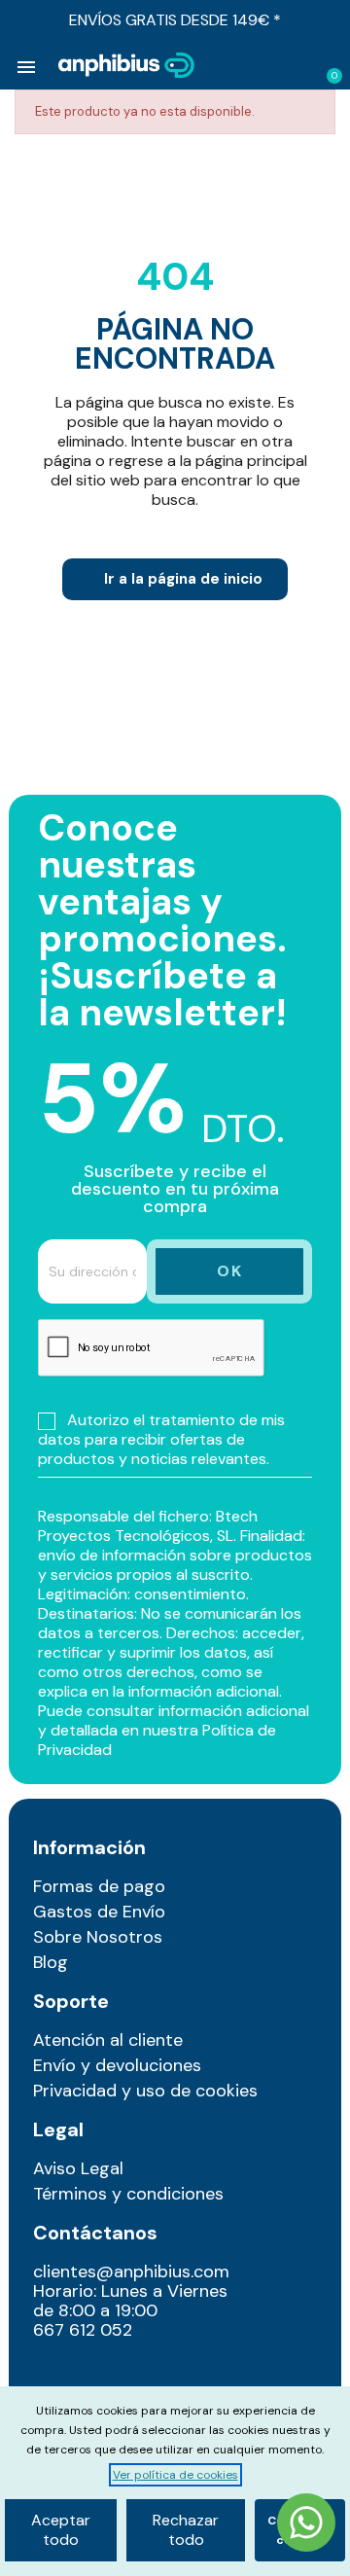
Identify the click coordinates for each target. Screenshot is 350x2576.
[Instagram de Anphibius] (54, 2374)
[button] (265, 66)
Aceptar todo (61, 2530)
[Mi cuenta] (297, 67)
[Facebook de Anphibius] (96, 2374)
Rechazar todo (186, 2530)
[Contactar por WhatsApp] (306, 2525)
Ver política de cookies (175, 2475)
